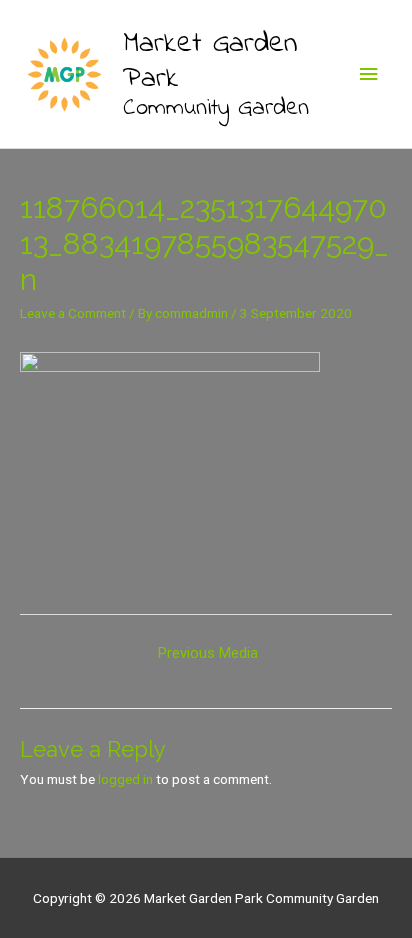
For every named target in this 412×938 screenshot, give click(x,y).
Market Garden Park (210, 61)
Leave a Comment (73, 313)
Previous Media (208, 653)
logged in (125, 779)
